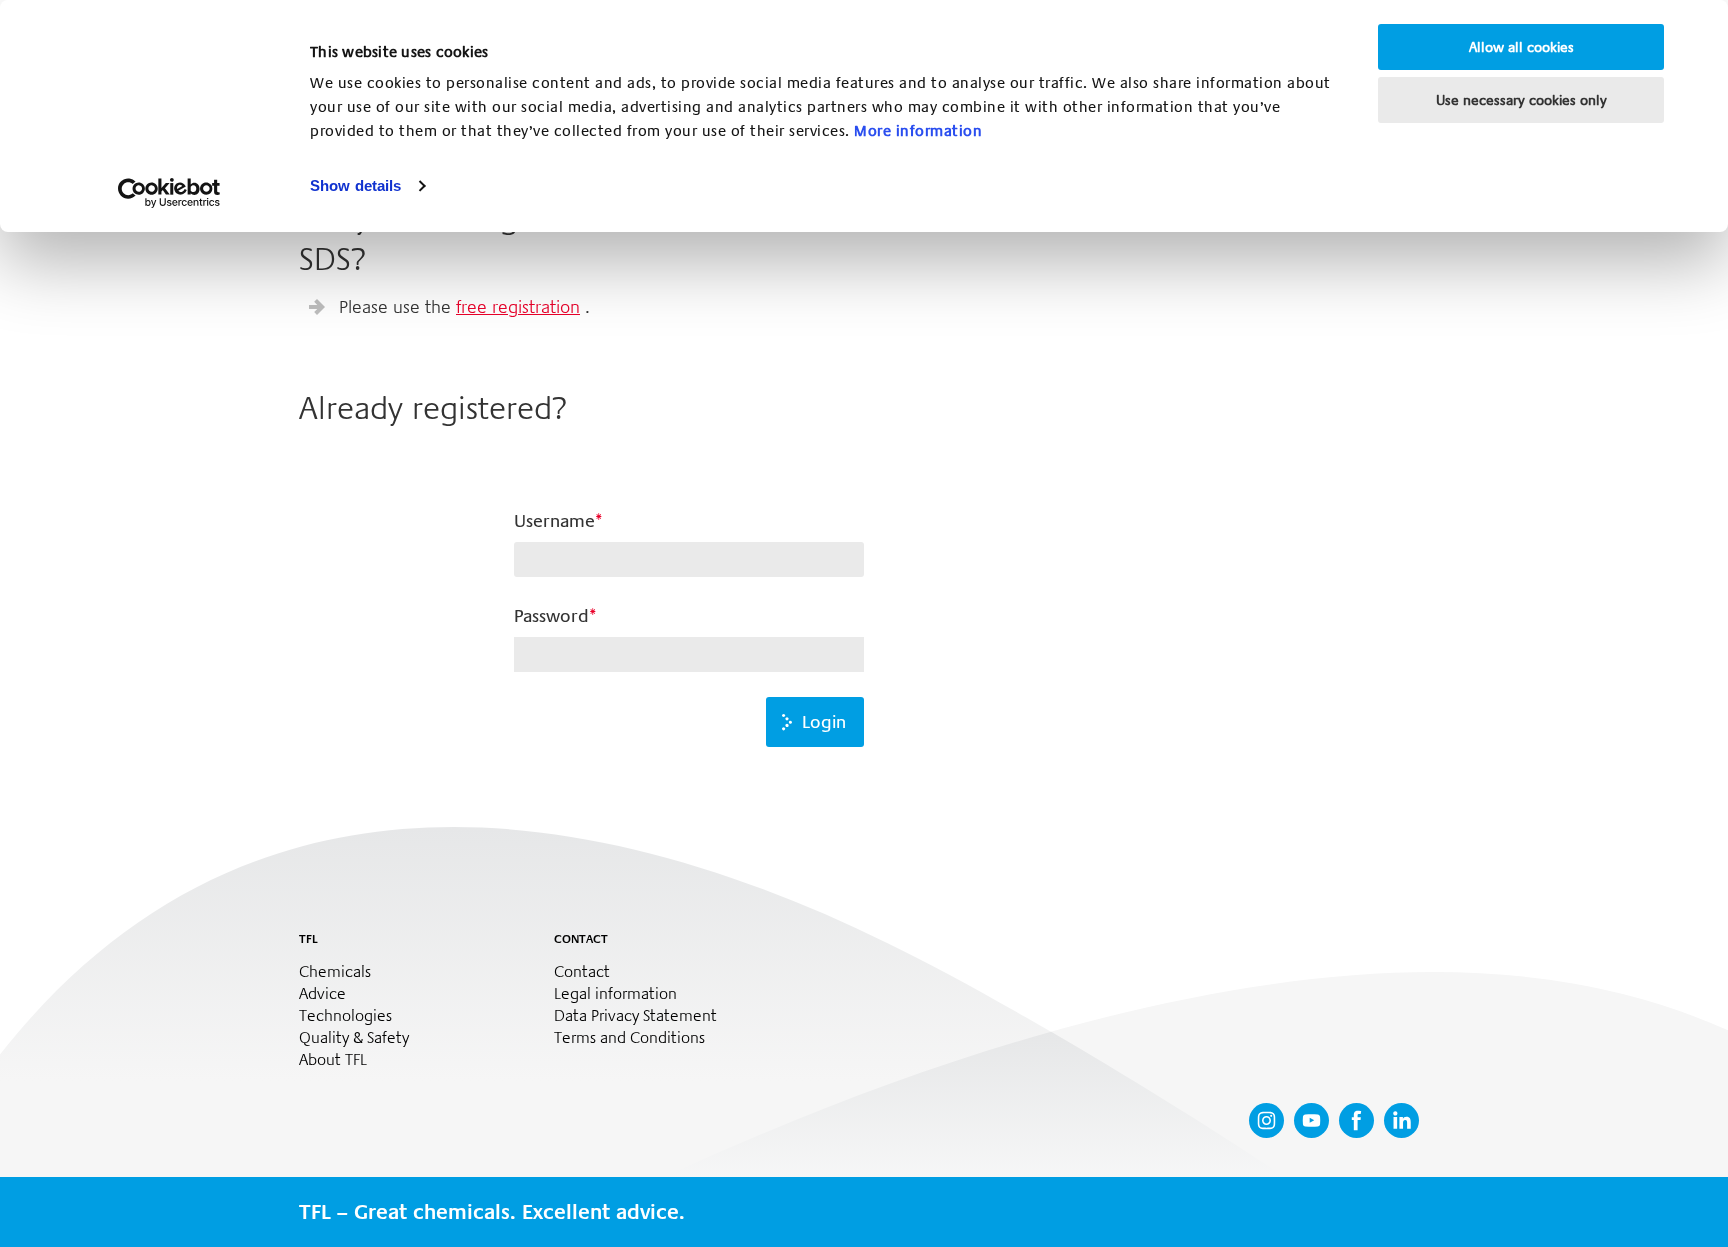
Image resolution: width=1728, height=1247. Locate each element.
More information (918, 131)
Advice (322, 994)
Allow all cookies (1521, 47)
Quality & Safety (354, 1038)
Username (554, 521)
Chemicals (335, 972)
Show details (355, 185)
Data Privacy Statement (635, 1016)
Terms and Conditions (629, 1038)
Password (551, 616)
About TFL (333, 1060)
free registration (518, 307)
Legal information (615, 994)
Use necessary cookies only (1521, 100)
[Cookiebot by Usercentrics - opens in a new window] (169, 193)
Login (824, 722)
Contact (582, 972)
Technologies (345, 1016)
